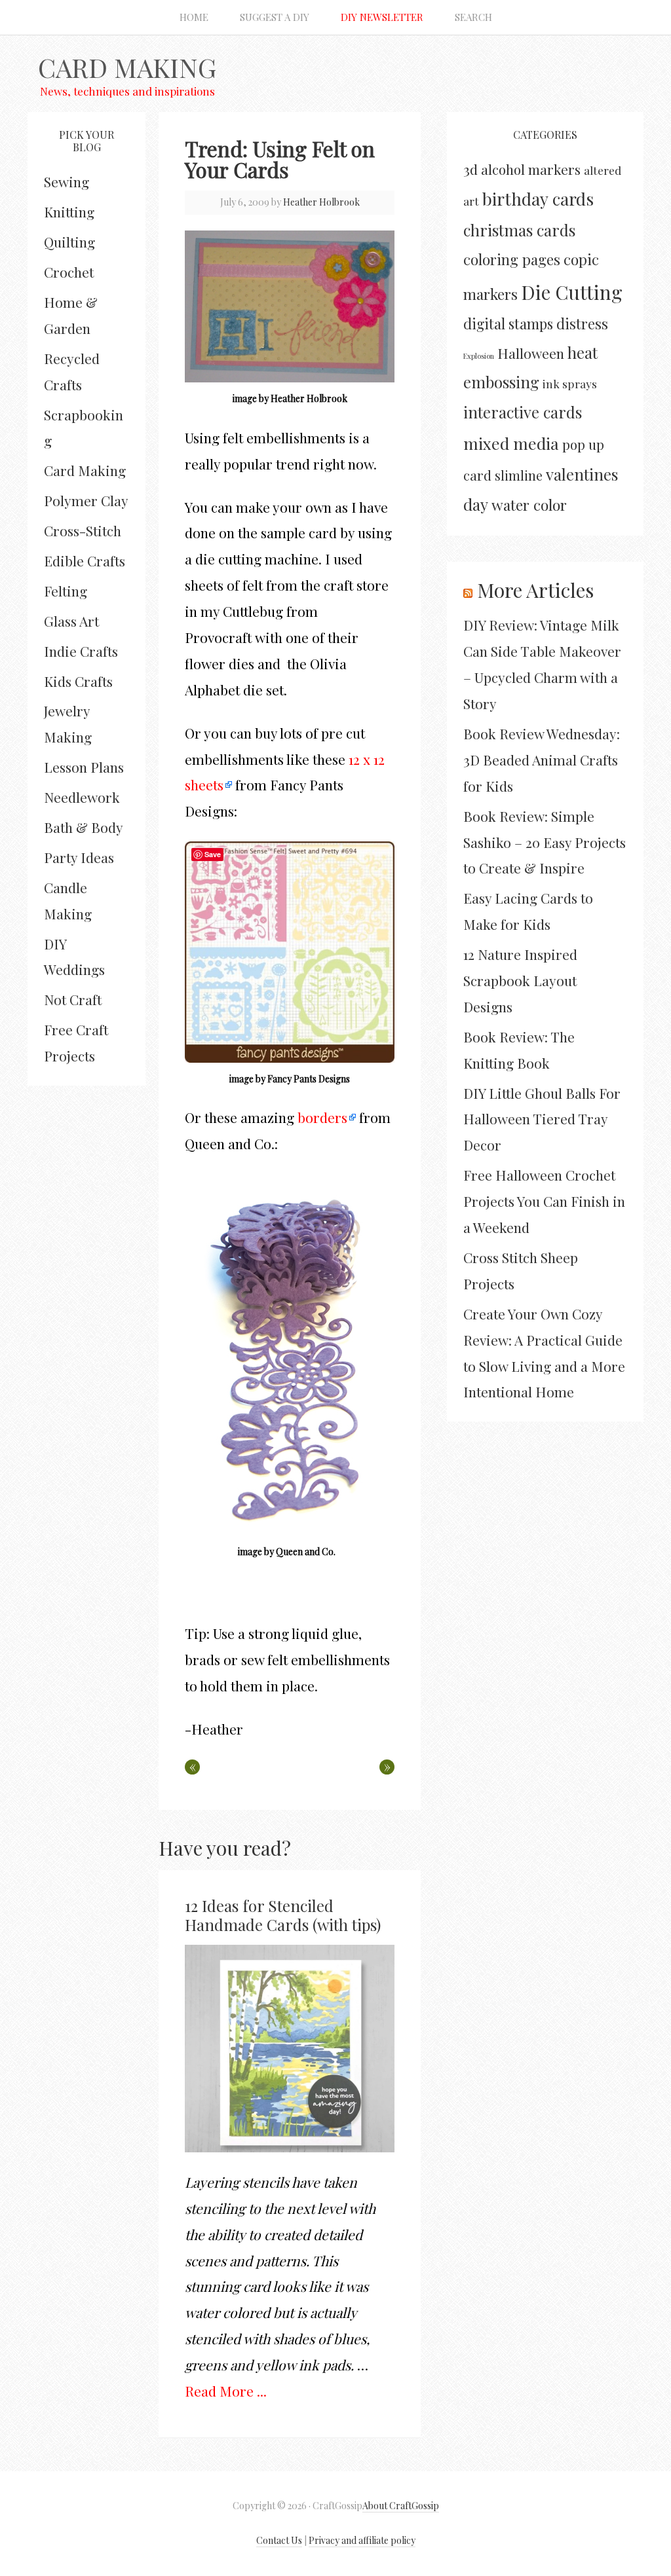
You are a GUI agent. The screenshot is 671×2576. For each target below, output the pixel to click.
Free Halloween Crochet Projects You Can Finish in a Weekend (544, 1201)
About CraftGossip (401, 2506)
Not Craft (73, 999)
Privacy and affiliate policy (362, 2540)
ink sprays (570, 383)
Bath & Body (84, 827)
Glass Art (71, 621)
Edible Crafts (85, 561)
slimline (519, 475)
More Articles (535, 590)
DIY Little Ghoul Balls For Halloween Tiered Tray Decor (542, 1119)
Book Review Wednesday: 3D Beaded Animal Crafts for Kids (542, 760)
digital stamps (508, 323)
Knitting (69, 212)
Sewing (67, 181)
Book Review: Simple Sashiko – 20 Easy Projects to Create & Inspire (545, 842)
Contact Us (279, 2540)
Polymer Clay (86, 500)
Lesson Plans (84, 767)
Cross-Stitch (83, 530)
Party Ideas (79, 857)
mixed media (511, 443)
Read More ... (226, 2391)
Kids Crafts (78, 681)
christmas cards (519, 230)
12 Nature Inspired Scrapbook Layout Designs (520, 980)
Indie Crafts (81, 651)
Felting (66, 591)
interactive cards (523, 412)
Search (473, 17)
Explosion (479, 356)
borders (322, 1117)
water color (529, 505)
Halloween (531, 353)
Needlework (82, 797)
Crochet (69, 272)
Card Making (127, 67)
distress (582, 323)
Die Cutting (572, 292)
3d (470, 169)
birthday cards (538, 199)
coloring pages (512, 259)
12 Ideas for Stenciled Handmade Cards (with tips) (283, 1915)
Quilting (69, 242)
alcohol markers (531, 169)
